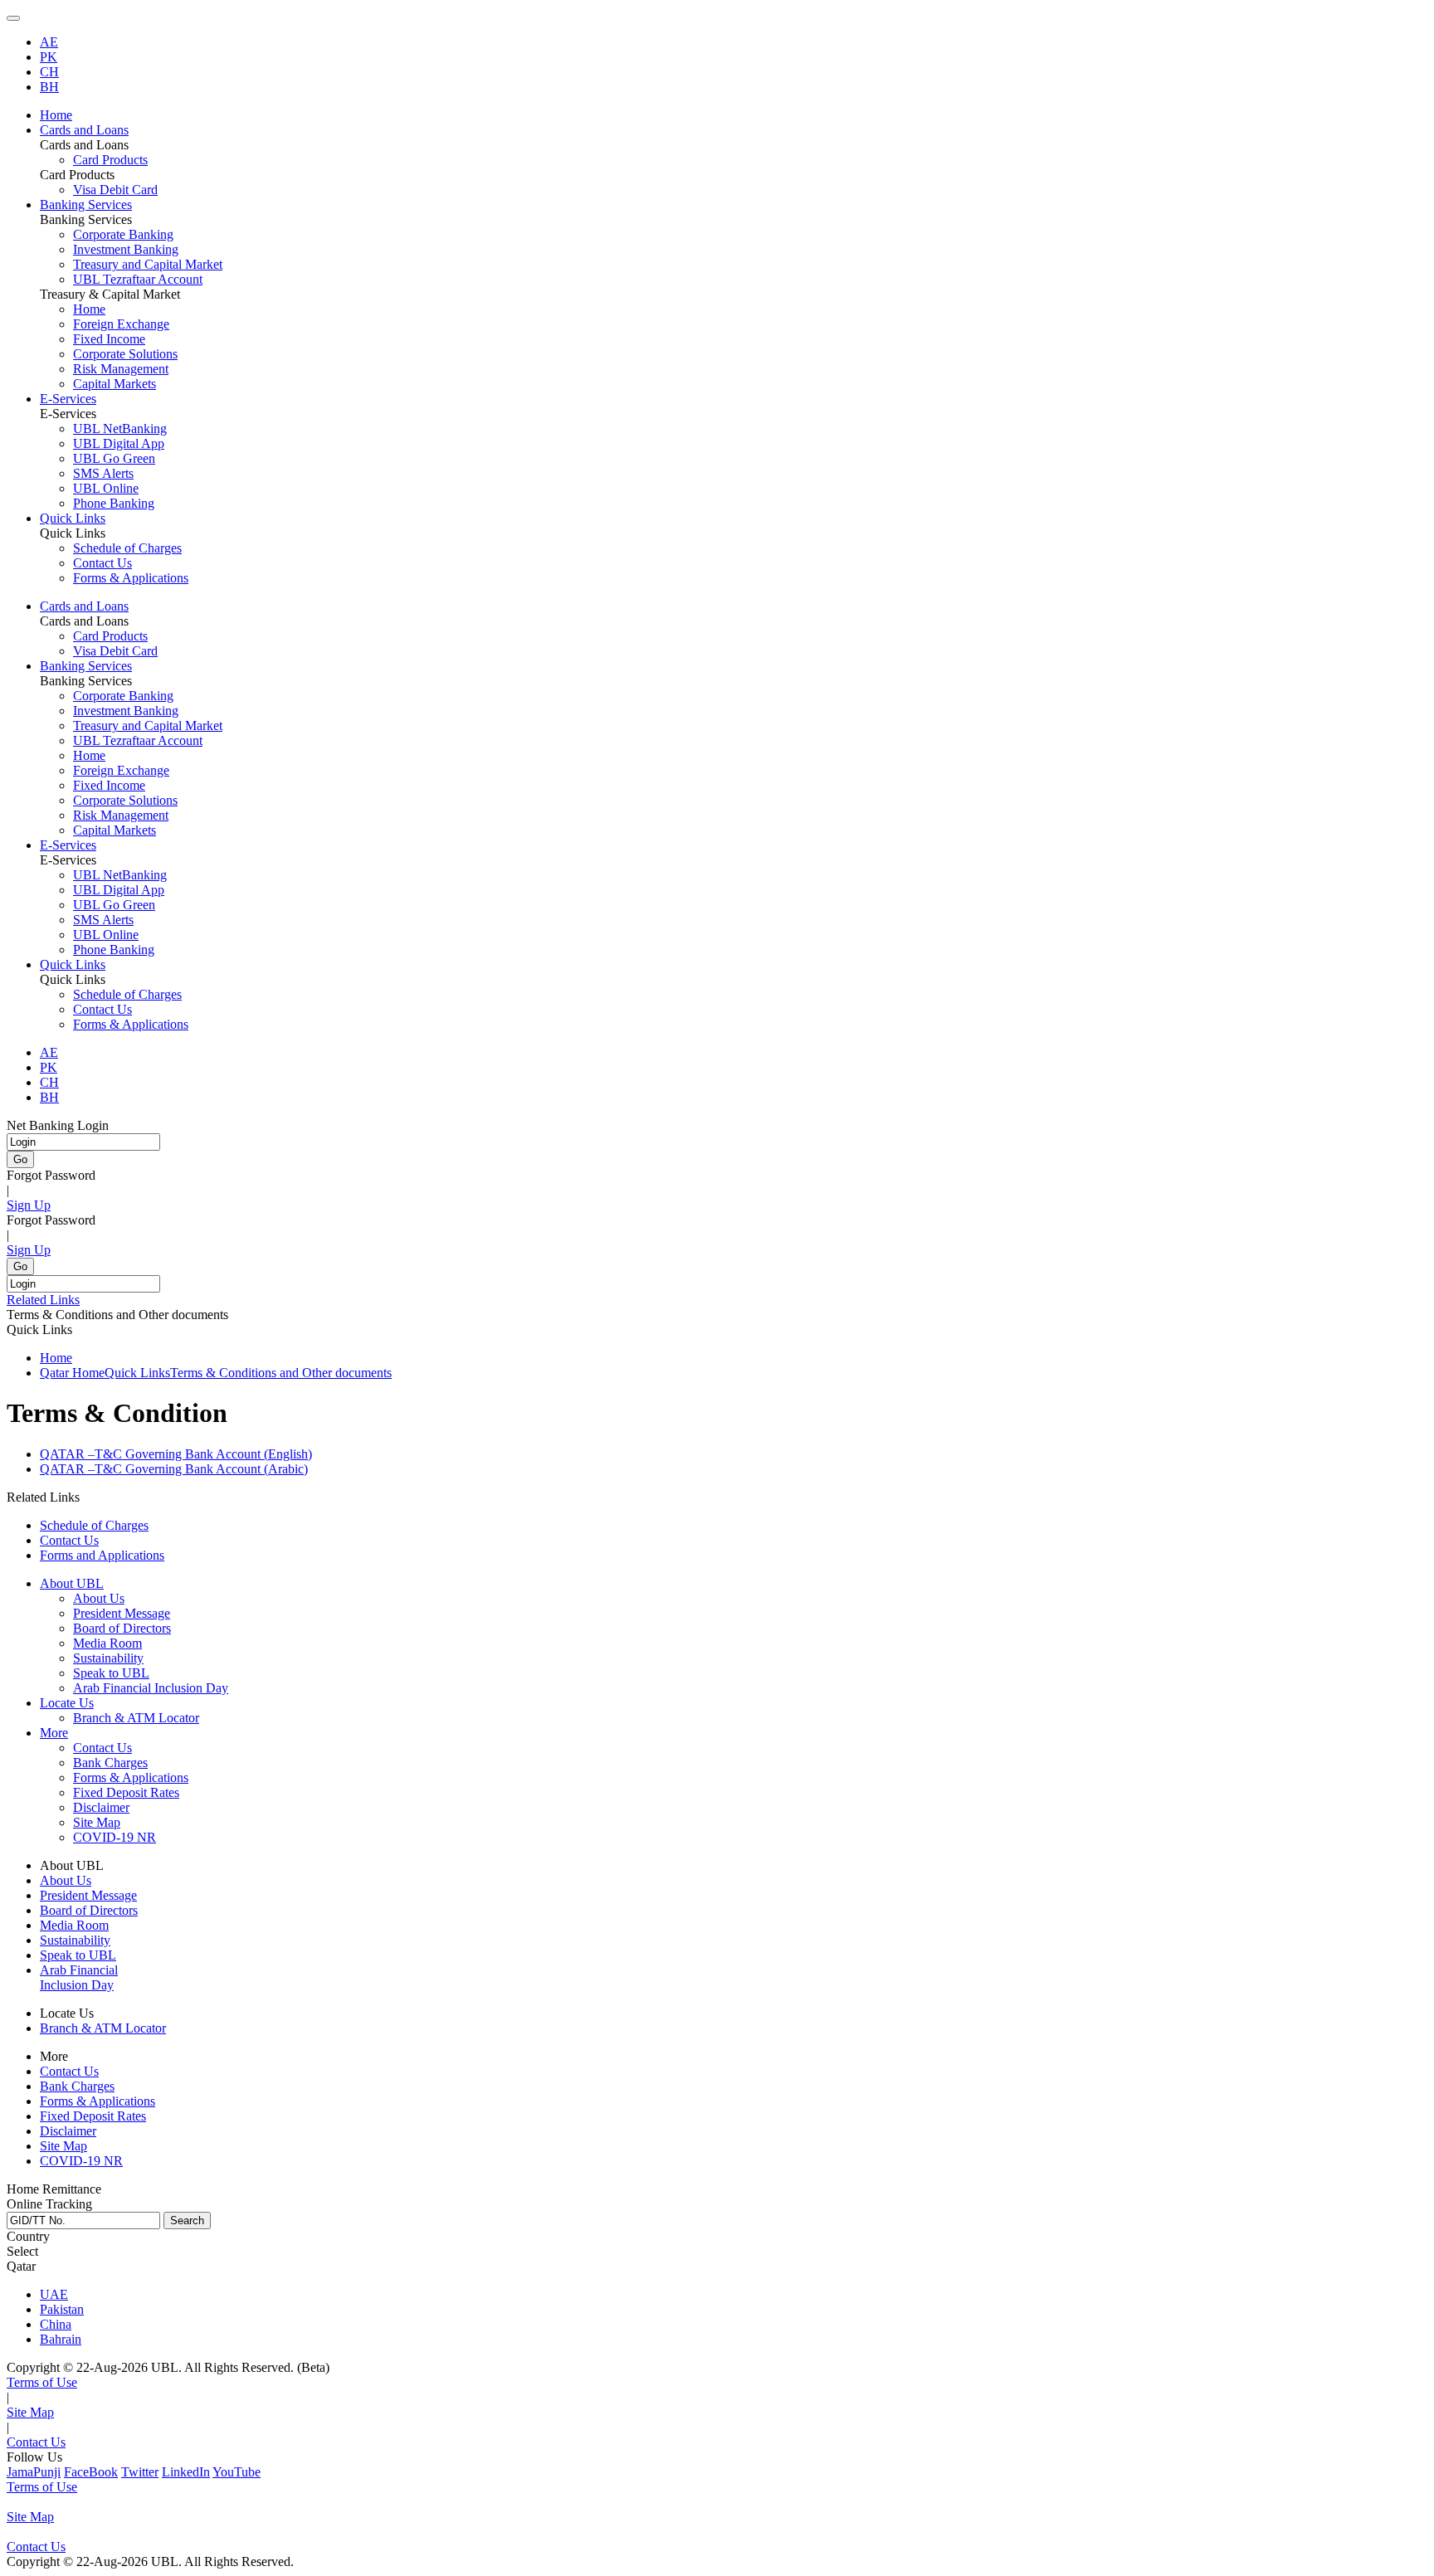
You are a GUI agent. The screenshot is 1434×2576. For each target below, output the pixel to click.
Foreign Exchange (121, 324)
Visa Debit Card (115, 190)
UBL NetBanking (120, 429)
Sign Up (29, 1205)
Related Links (43, 1300)
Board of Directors (122, 1628)
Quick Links (73, 964)
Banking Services (86, 666)
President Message (122, 1613)
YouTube (237, 2472)
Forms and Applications (102, 1555)
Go (20, 1159)
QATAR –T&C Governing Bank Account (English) (176, 1454)
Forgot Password (51, 1175)
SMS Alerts (103, 473)
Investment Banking (126, 249)
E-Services (68, 845)
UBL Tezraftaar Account (138, 279)
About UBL (72, 1583)
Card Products (110, 160)
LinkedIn (186, 2472)
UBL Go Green (114, 458)
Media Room (107, 1643)
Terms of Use (42, 2382)
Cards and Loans (84, 606)
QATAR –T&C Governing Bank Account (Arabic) (174, 1469)
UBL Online (106, 488)
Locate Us (67, 1703)
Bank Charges (110, 1763)
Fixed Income (109, 339)
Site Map (97, 1822)
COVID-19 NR (115, 1837)
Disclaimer (101, 1807)
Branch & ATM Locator (136, 1718)
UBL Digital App (119, 443)
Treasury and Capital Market (148, 264)
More (54, 1733)
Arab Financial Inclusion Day (151, 1688)
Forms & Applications (131, 578)
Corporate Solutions (125, 354)
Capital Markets (115, 384)
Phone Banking (114, 503)
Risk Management (121, 369)
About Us (99, 1598)
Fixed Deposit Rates (126, 1792)
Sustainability (108, 1658)
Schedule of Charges (127, 548)
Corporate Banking (123, 234)
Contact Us (102, 563)
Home (89, 309)
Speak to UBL (111, 1673)
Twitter (140, 2472)
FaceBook (91, 2472)
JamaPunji (34, 2472)
